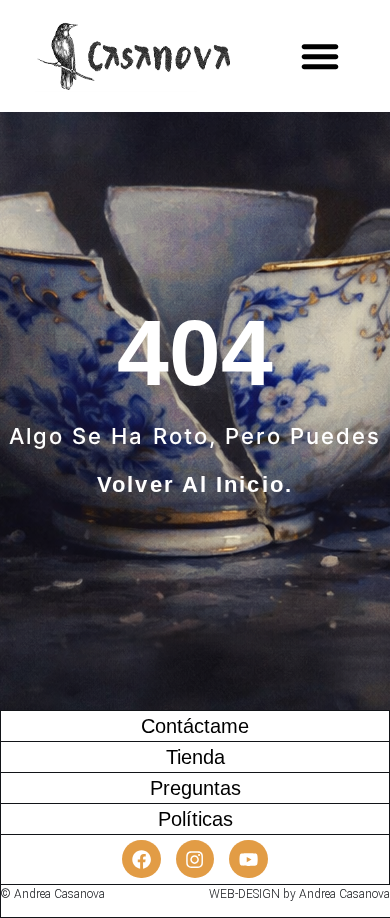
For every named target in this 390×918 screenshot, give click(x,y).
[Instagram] (195, 859)
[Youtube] (248, 859)
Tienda (195, 757)
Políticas (195, 819)
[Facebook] (141, 859)
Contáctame (195, 726)
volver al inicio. (195, 484)
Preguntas (195, 788)
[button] (320, 56)
